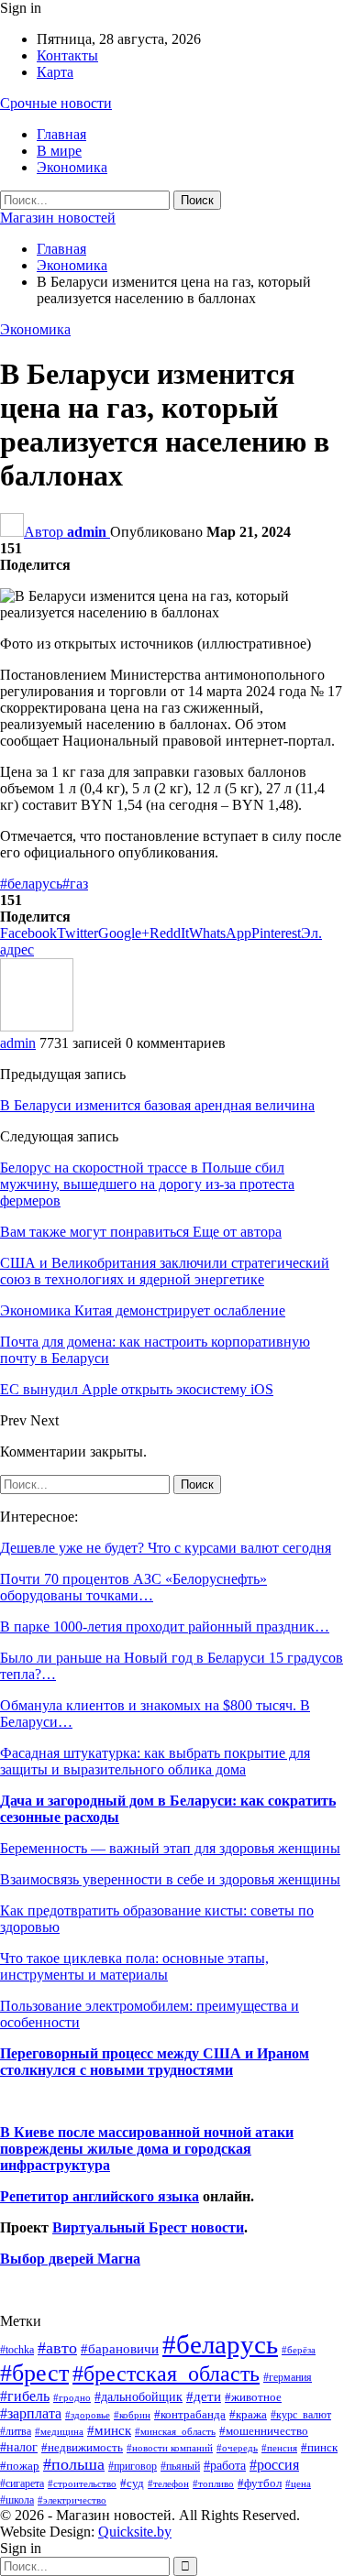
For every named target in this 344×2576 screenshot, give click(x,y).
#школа (17, 2500)
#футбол (260, 2483)
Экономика (72, 167)
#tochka (17, 2350)
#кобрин (132, 2415)
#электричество (72, 2500)
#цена (298, 2483)
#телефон (168, 2484)
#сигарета (22, 2483)
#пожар (20, 2466)
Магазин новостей (58, 218)
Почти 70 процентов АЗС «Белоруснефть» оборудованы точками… (133, 1587)
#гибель (25, 2396)
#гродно (72, 2397)
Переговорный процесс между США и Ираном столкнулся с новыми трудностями (155, 2062)
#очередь (237, 2448)
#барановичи (120, 2349)
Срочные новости (56, 103)
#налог (19, 2447)
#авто (57, 2348)
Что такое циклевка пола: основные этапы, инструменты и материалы (134, 1966)
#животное (253, 2397)
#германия (288, 2377)
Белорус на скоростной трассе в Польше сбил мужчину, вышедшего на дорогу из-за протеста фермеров (147, 1184)
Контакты (67, 55)
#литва (16, 2431)
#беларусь (31, 884)
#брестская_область (166, 2373)
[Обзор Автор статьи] (37, 1026)
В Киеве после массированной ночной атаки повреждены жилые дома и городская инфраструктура (147, 2149)
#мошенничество (264, 2431)
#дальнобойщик (139, 2396)
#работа (225, 2465)
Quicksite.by (135, 2532)
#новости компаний (170, 2448)
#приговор (133, 2466)
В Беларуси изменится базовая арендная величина (157, 1105)
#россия (274, 2465)
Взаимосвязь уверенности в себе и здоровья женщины (170, 1879)
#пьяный (180, 2467)
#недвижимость (82, 2447)
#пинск (319, 2448)
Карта (55, 72)
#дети (204, 2396)
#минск (109, 2430)
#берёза (299, 2350)
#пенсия (279, 2448)
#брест (34, 2373)
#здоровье (88, 2415)
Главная (61, 134)
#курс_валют (301, 2415)
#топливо (213, 2483)
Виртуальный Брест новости (148, 2227)
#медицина (59, 2431)
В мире (59, 151)
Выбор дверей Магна (70, 2259)
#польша (74, 2464)
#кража (248, 2414)
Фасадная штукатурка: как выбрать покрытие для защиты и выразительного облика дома (155, 1761)
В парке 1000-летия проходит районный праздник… (165, 1626)
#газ (75, 884)
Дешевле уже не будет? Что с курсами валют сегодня (166, 1548)
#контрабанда (190, 2414)
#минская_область (175, 2431)
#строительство (82, 2484)
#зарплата (31, 2413)
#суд (132, 2483)
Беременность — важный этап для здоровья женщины (170, 1848)
